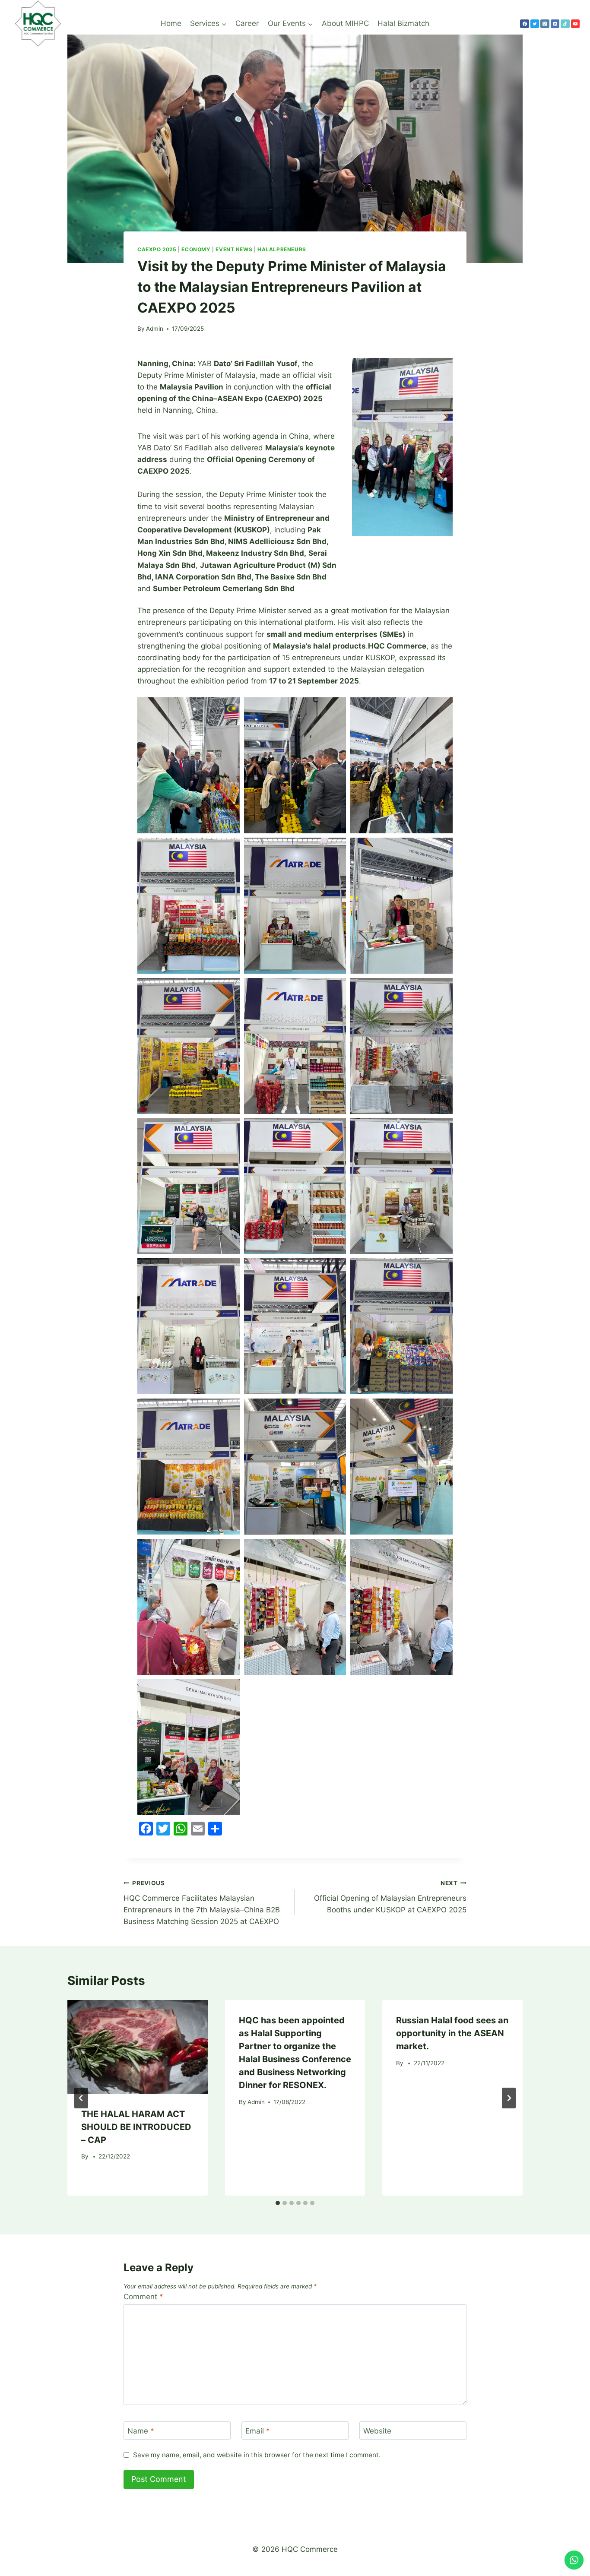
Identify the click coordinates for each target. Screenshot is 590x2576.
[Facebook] (524, 24)
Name (141, 2431)
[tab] (278, 2203)
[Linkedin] (555, 24)
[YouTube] (575, 24)
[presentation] (138, 2047)
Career (247, 23)
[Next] (509, 2098)
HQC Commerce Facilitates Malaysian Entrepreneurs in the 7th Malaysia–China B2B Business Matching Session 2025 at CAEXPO (202, 1903)
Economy (196, 249)
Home (171, 23)
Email (258, 2431)
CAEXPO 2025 (157, 249)
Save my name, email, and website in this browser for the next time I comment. (257, 2455)
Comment (143, 2297)
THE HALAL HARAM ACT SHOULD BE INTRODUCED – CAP (136, 2127)
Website (377, 2431)
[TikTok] (565, 24)
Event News (234, 249)
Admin (155, 329)
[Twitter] (535, 24)
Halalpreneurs (282, 249)
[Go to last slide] (81, 2098)
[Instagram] (545, 24)
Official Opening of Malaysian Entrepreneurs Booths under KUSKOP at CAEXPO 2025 (390, 1897)
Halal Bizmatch (403, 23)
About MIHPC (345, 23)
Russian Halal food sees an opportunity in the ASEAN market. (452, 2033)
